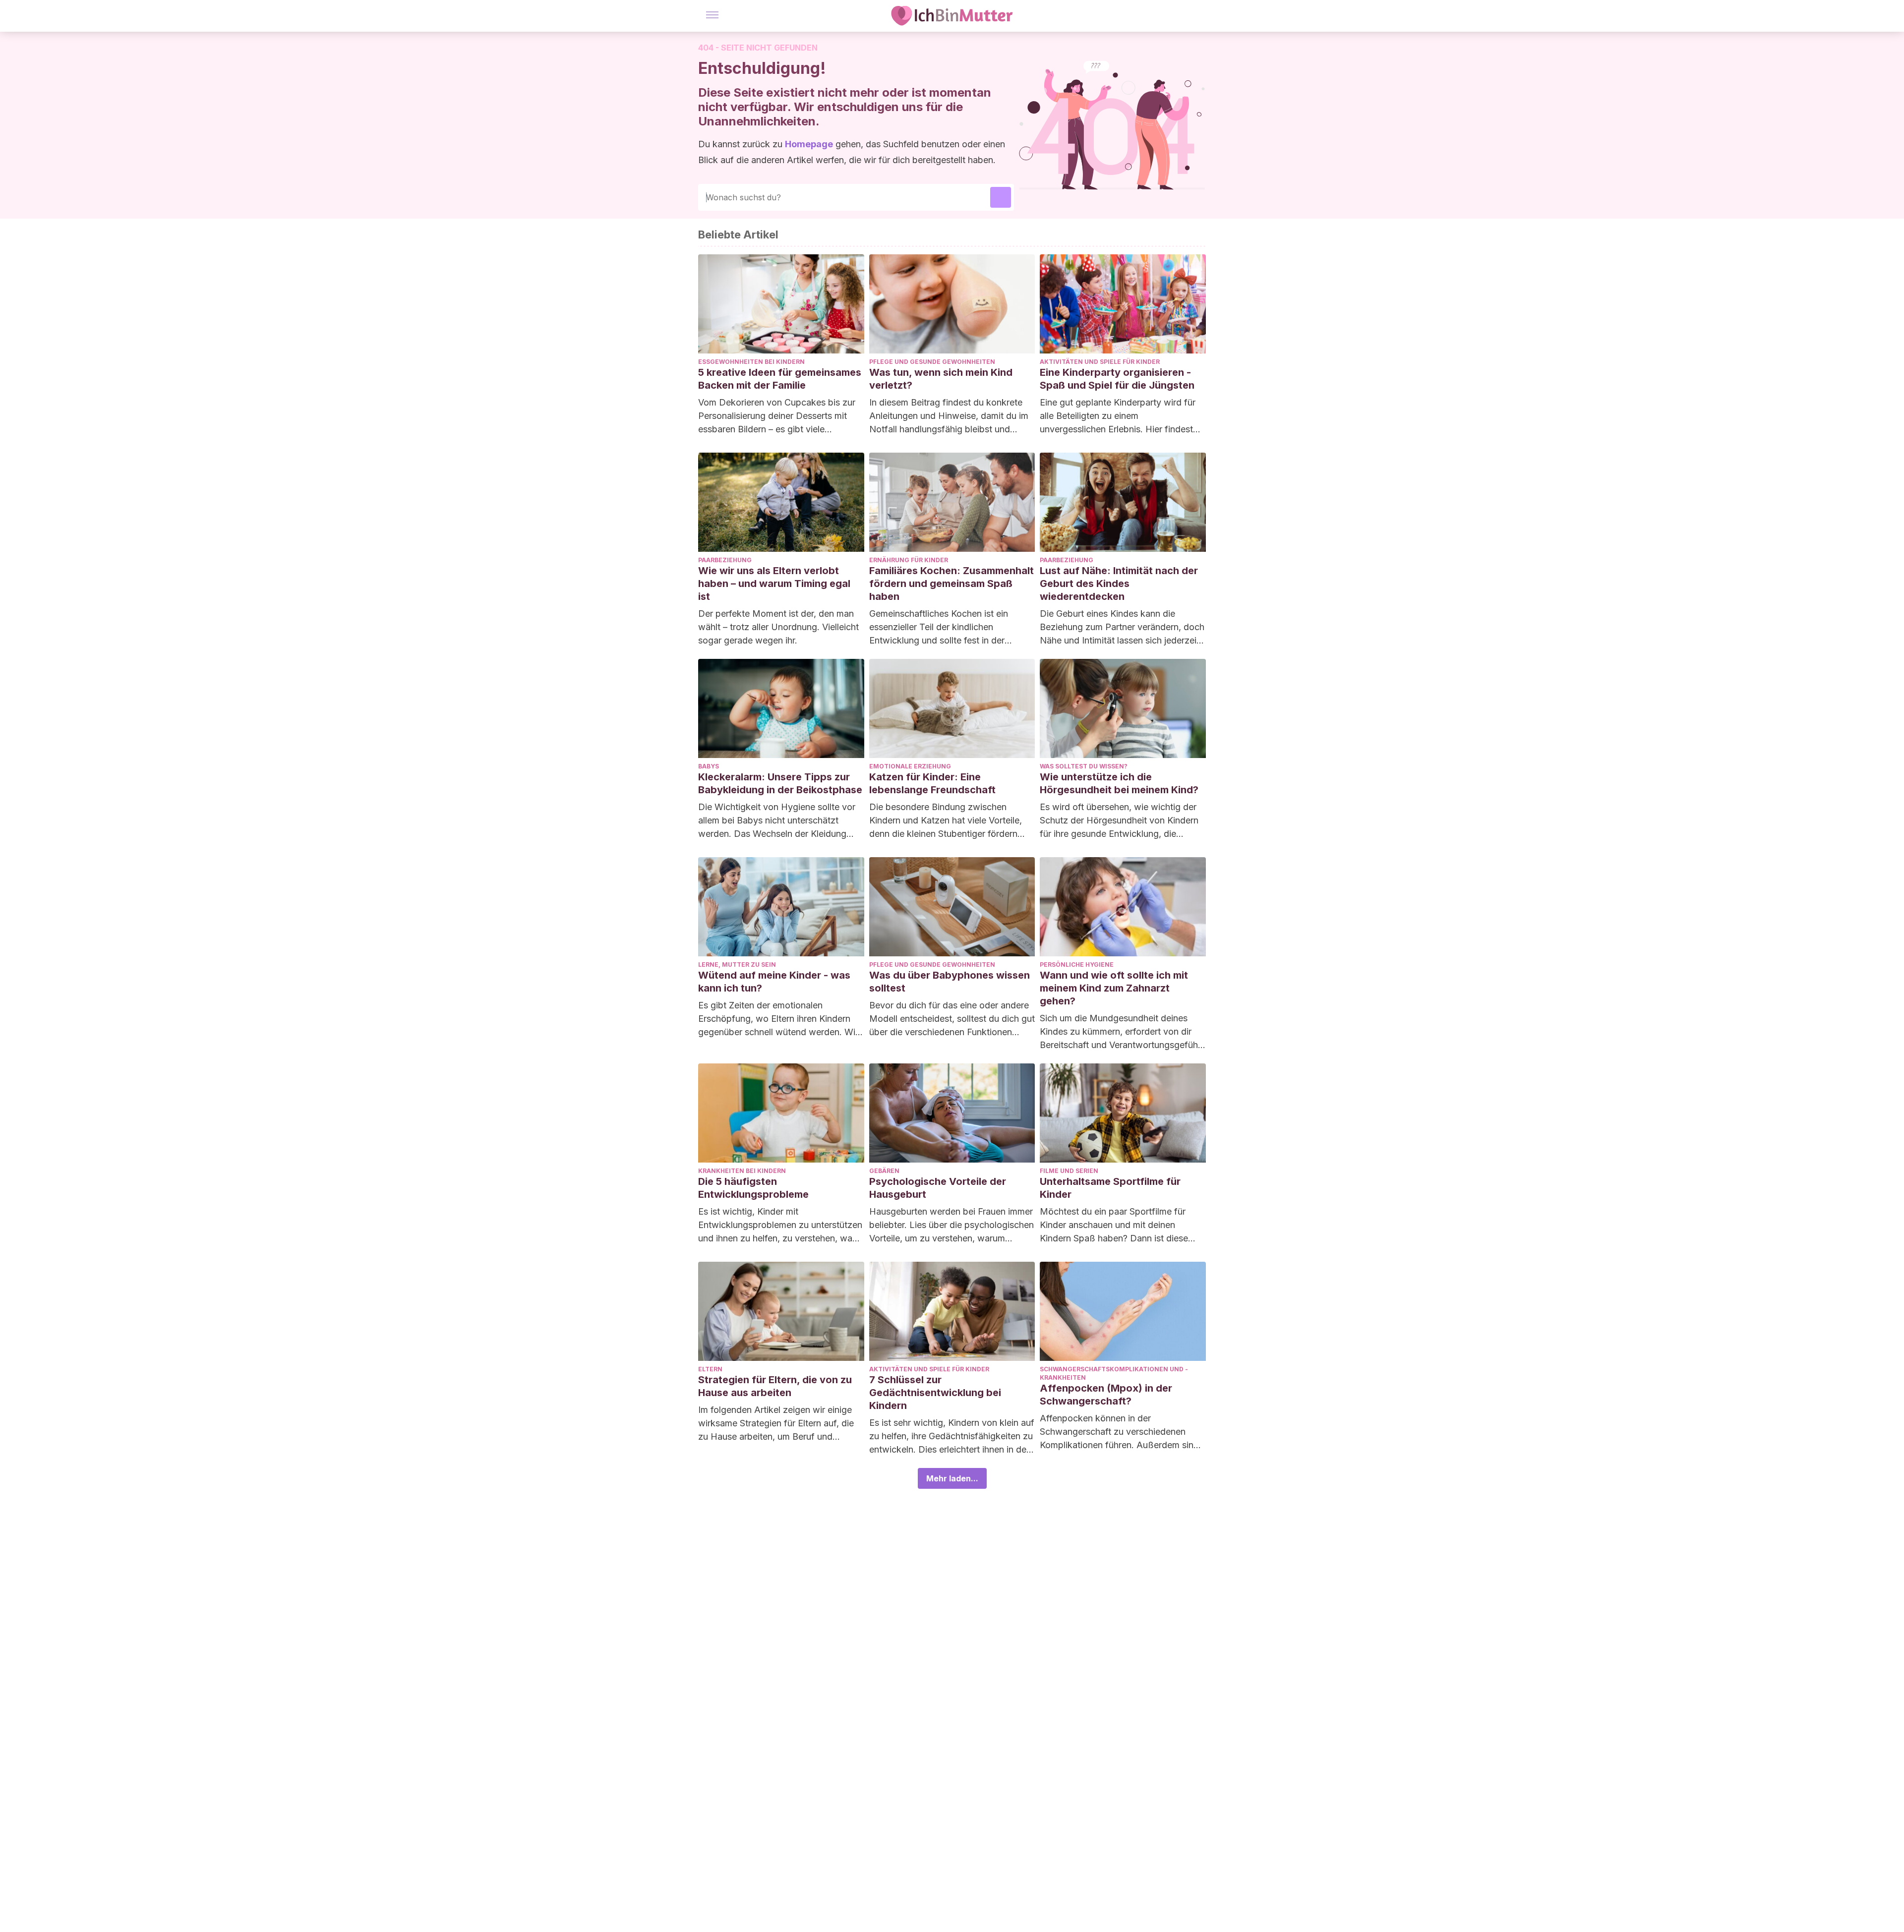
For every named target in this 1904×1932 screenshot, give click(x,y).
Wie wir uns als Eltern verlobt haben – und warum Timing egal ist (774, 584)
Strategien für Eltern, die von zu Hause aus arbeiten (775, 1386)
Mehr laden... (952, 1478)
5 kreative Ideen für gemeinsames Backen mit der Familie (780, 379)
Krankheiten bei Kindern (742, 1171)
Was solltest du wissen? (1084, 766)
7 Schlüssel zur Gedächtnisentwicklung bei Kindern (935, 1393)
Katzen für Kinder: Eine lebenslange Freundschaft (932, 783)
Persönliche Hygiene (1077, 965)
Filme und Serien (1069, 1171)
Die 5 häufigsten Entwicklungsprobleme (753, 1188)
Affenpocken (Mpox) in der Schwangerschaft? (1106, 1395)
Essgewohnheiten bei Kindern (751, 362)
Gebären (884, 1171)
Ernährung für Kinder (909, 560)
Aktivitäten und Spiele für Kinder (1100, 362)
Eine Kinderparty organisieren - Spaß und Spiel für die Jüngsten (1117, 379)
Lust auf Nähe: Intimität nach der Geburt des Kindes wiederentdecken (1119, 584)
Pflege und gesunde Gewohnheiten (932, 362)
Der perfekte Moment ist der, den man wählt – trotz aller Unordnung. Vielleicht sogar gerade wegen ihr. (778, 627)
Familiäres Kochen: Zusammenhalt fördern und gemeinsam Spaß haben (952, 584)
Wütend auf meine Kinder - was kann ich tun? (774, 982)
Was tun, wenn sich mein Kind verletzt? (941, 379)
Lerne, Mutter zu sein (737, 965)
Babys (709, 766)
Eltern (710, 1369)
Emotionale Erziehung (910, 766)
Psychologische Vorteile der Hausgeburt (938, 1188)
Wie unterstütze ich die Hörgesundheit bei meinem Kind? (1119, 783)
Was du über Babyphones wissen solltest (950, 982)
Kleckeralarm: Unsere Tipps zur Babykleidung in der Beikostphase (780, 783)
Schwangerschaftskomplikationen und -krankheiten (1114, 1373)
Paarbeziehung (725, 560)
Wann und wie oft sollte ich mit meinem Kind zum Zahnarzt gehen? (1114, 988)
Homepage (809, 144)
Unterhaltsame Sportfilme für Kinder (1110, 1188)
